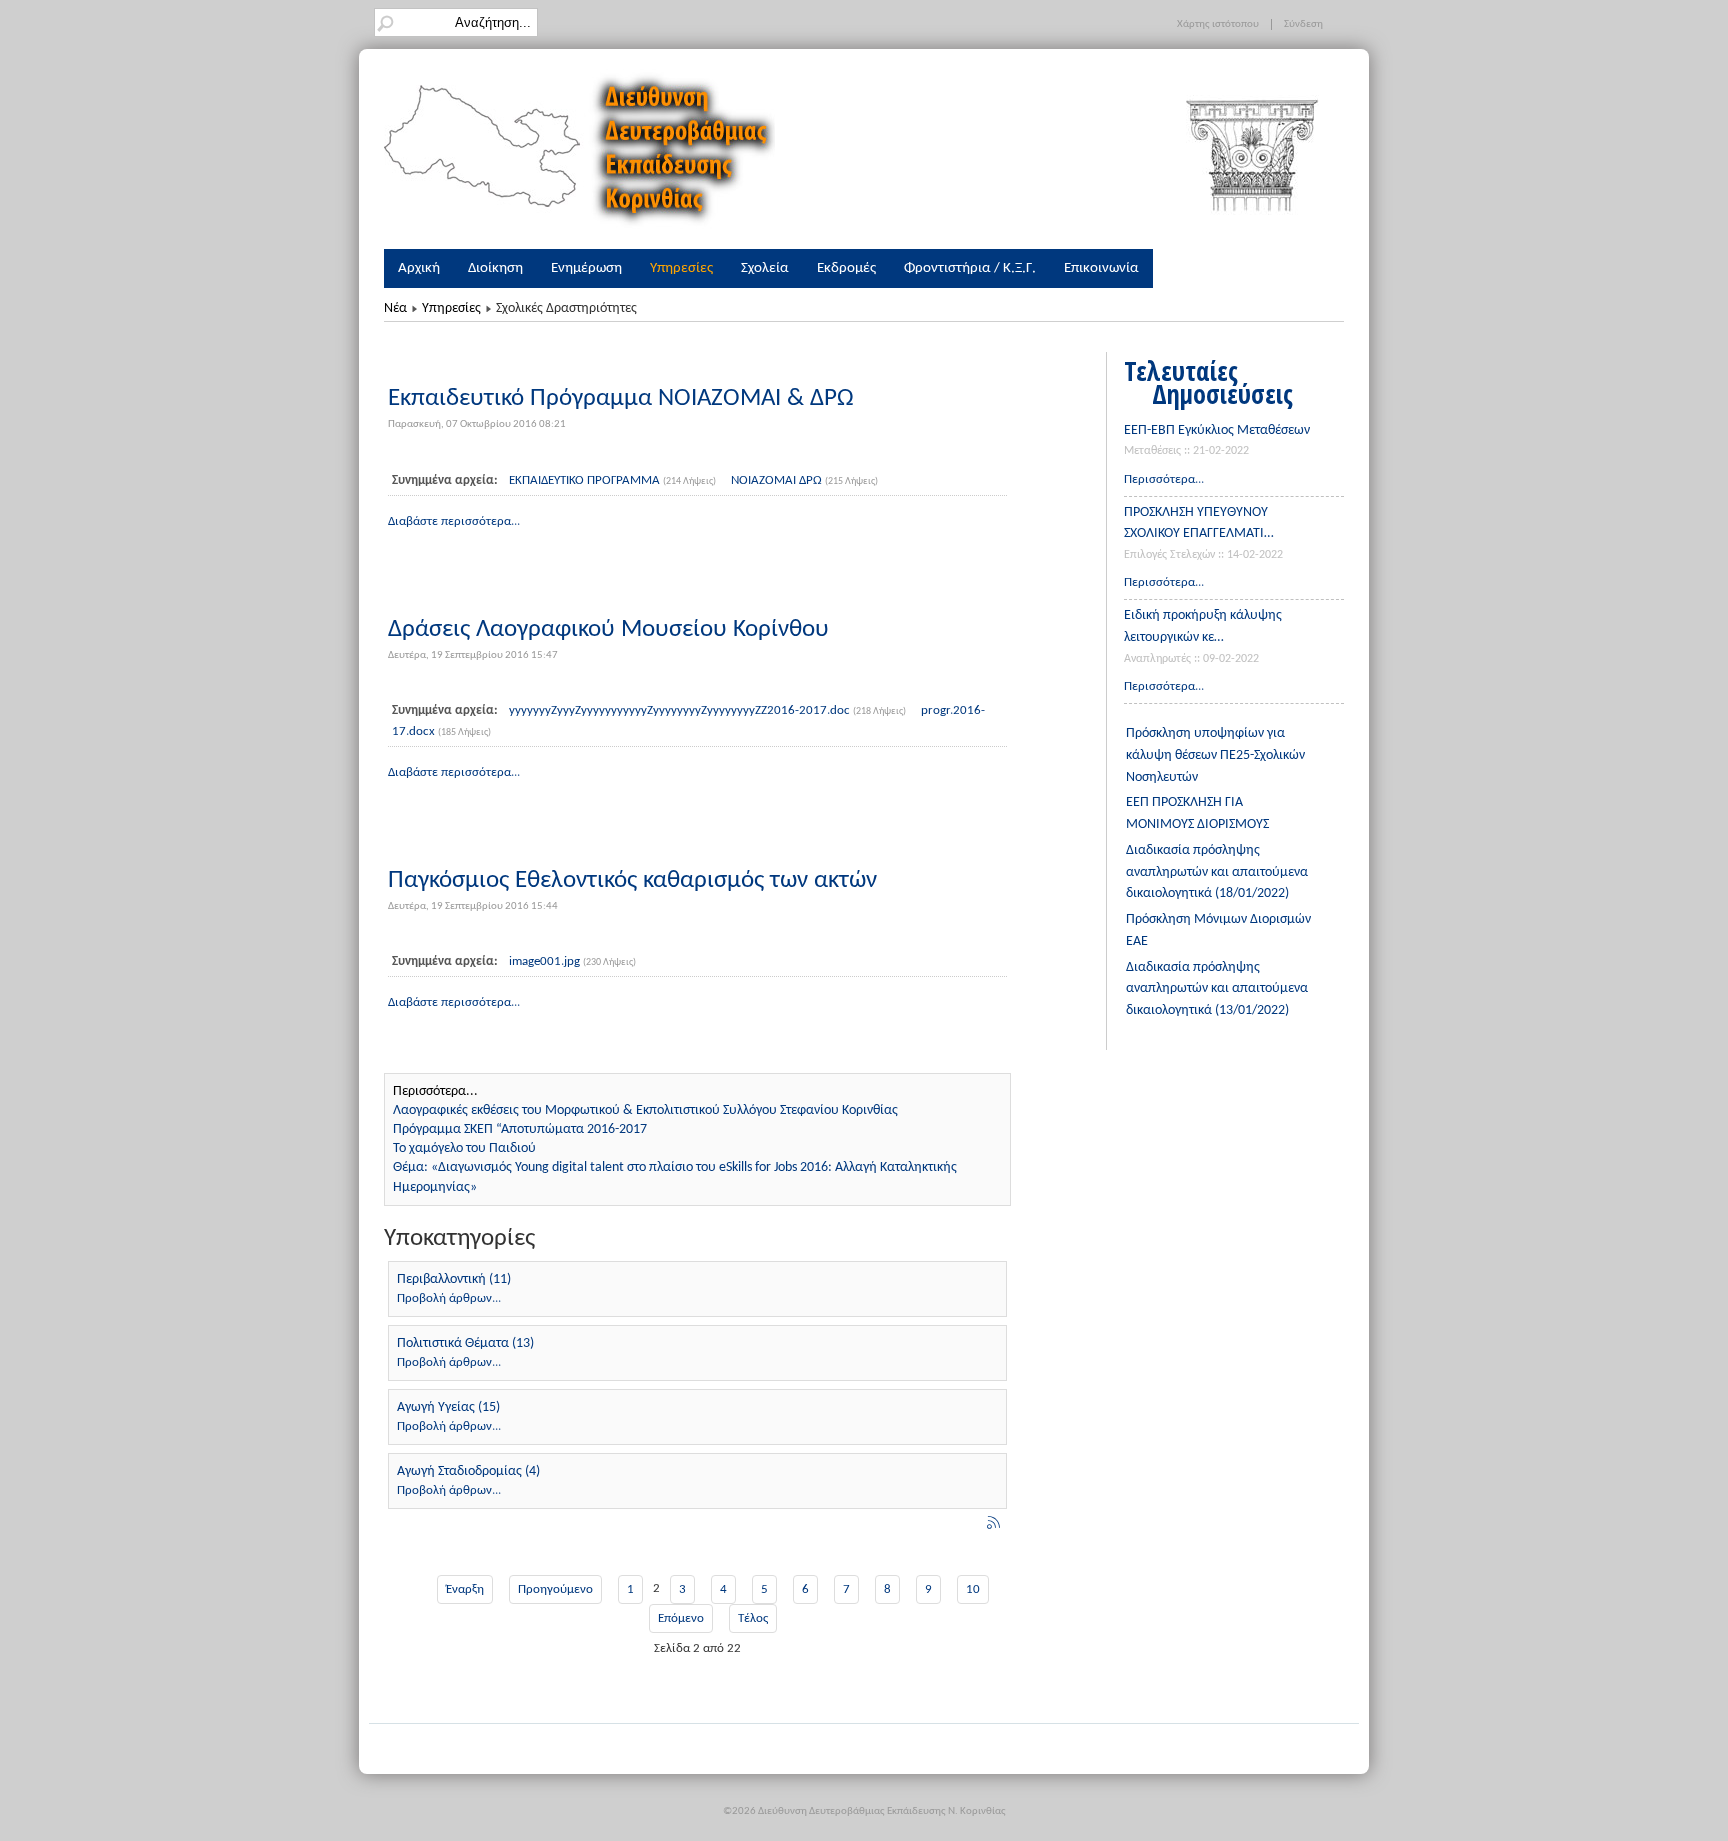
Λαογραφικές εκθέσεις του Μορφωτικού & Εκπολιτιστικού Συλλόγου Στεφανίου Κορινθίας (645, 1110)
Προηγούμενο (555, 1589)
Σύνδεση (1303, 24)
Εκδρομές (846, 268)
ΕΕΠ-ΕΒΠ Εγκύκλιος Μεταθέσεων (1217, 430)
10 (973, 1589)
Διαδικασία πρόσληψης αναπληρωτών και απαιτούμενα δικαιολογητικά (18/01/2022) (1217, 872)
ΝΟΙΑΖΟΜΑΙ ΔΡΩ (778, 480)
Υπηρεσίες (681, 268)
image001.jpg (546, 961)
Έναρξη (465, 1589)
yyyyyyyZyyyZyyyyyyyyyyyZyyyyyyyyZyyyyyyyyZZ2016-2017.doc (681, 710)
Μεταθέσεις (1152, 451)
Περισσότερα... (1164, 479)
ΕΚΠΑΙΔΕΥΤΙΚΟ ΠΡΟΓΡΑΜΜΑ (586, 480)
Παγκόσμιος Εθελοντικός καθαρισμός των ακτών (632, 880)
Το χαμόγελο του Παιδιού (464, 1148)
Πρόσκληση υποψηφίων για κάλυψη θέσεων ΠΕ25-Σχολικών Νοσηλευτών (1215, 755)
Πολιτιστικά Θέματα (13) (465, 1343)
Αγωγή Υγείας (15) (448, 1407)
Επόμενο (681, 1618)
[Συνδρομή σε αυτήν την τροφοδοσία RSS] (995, 1525)
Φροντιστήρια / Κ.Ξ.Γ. (970, 268)
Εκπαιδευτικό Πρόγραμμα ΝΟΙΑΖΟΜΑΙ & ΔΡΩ (621, 398)
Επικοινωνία (1101, 268)
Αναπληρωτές (1157, 659)
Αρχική (419, 268)
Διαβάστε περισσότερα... (454, 521)
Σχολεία (765, 268)
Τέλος (753, 1618)
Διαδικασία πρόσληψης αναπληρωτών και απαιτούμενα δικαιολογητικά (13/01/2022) (1217, 989)
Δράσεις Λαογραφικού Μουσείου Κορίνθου (608, 629)
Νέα (395, 308)
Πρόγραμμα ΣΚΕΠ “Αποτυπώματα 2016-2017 (520, 1129)
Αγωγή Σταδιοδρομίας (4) (468, 1471)
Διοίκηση (495, 268)
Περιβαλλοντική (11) (454, 1279)
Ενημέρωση (586, 268)
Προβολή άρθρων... (449, 1298)
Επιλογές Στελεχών (1169, 555)
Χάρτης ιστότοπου (1218, 24)
